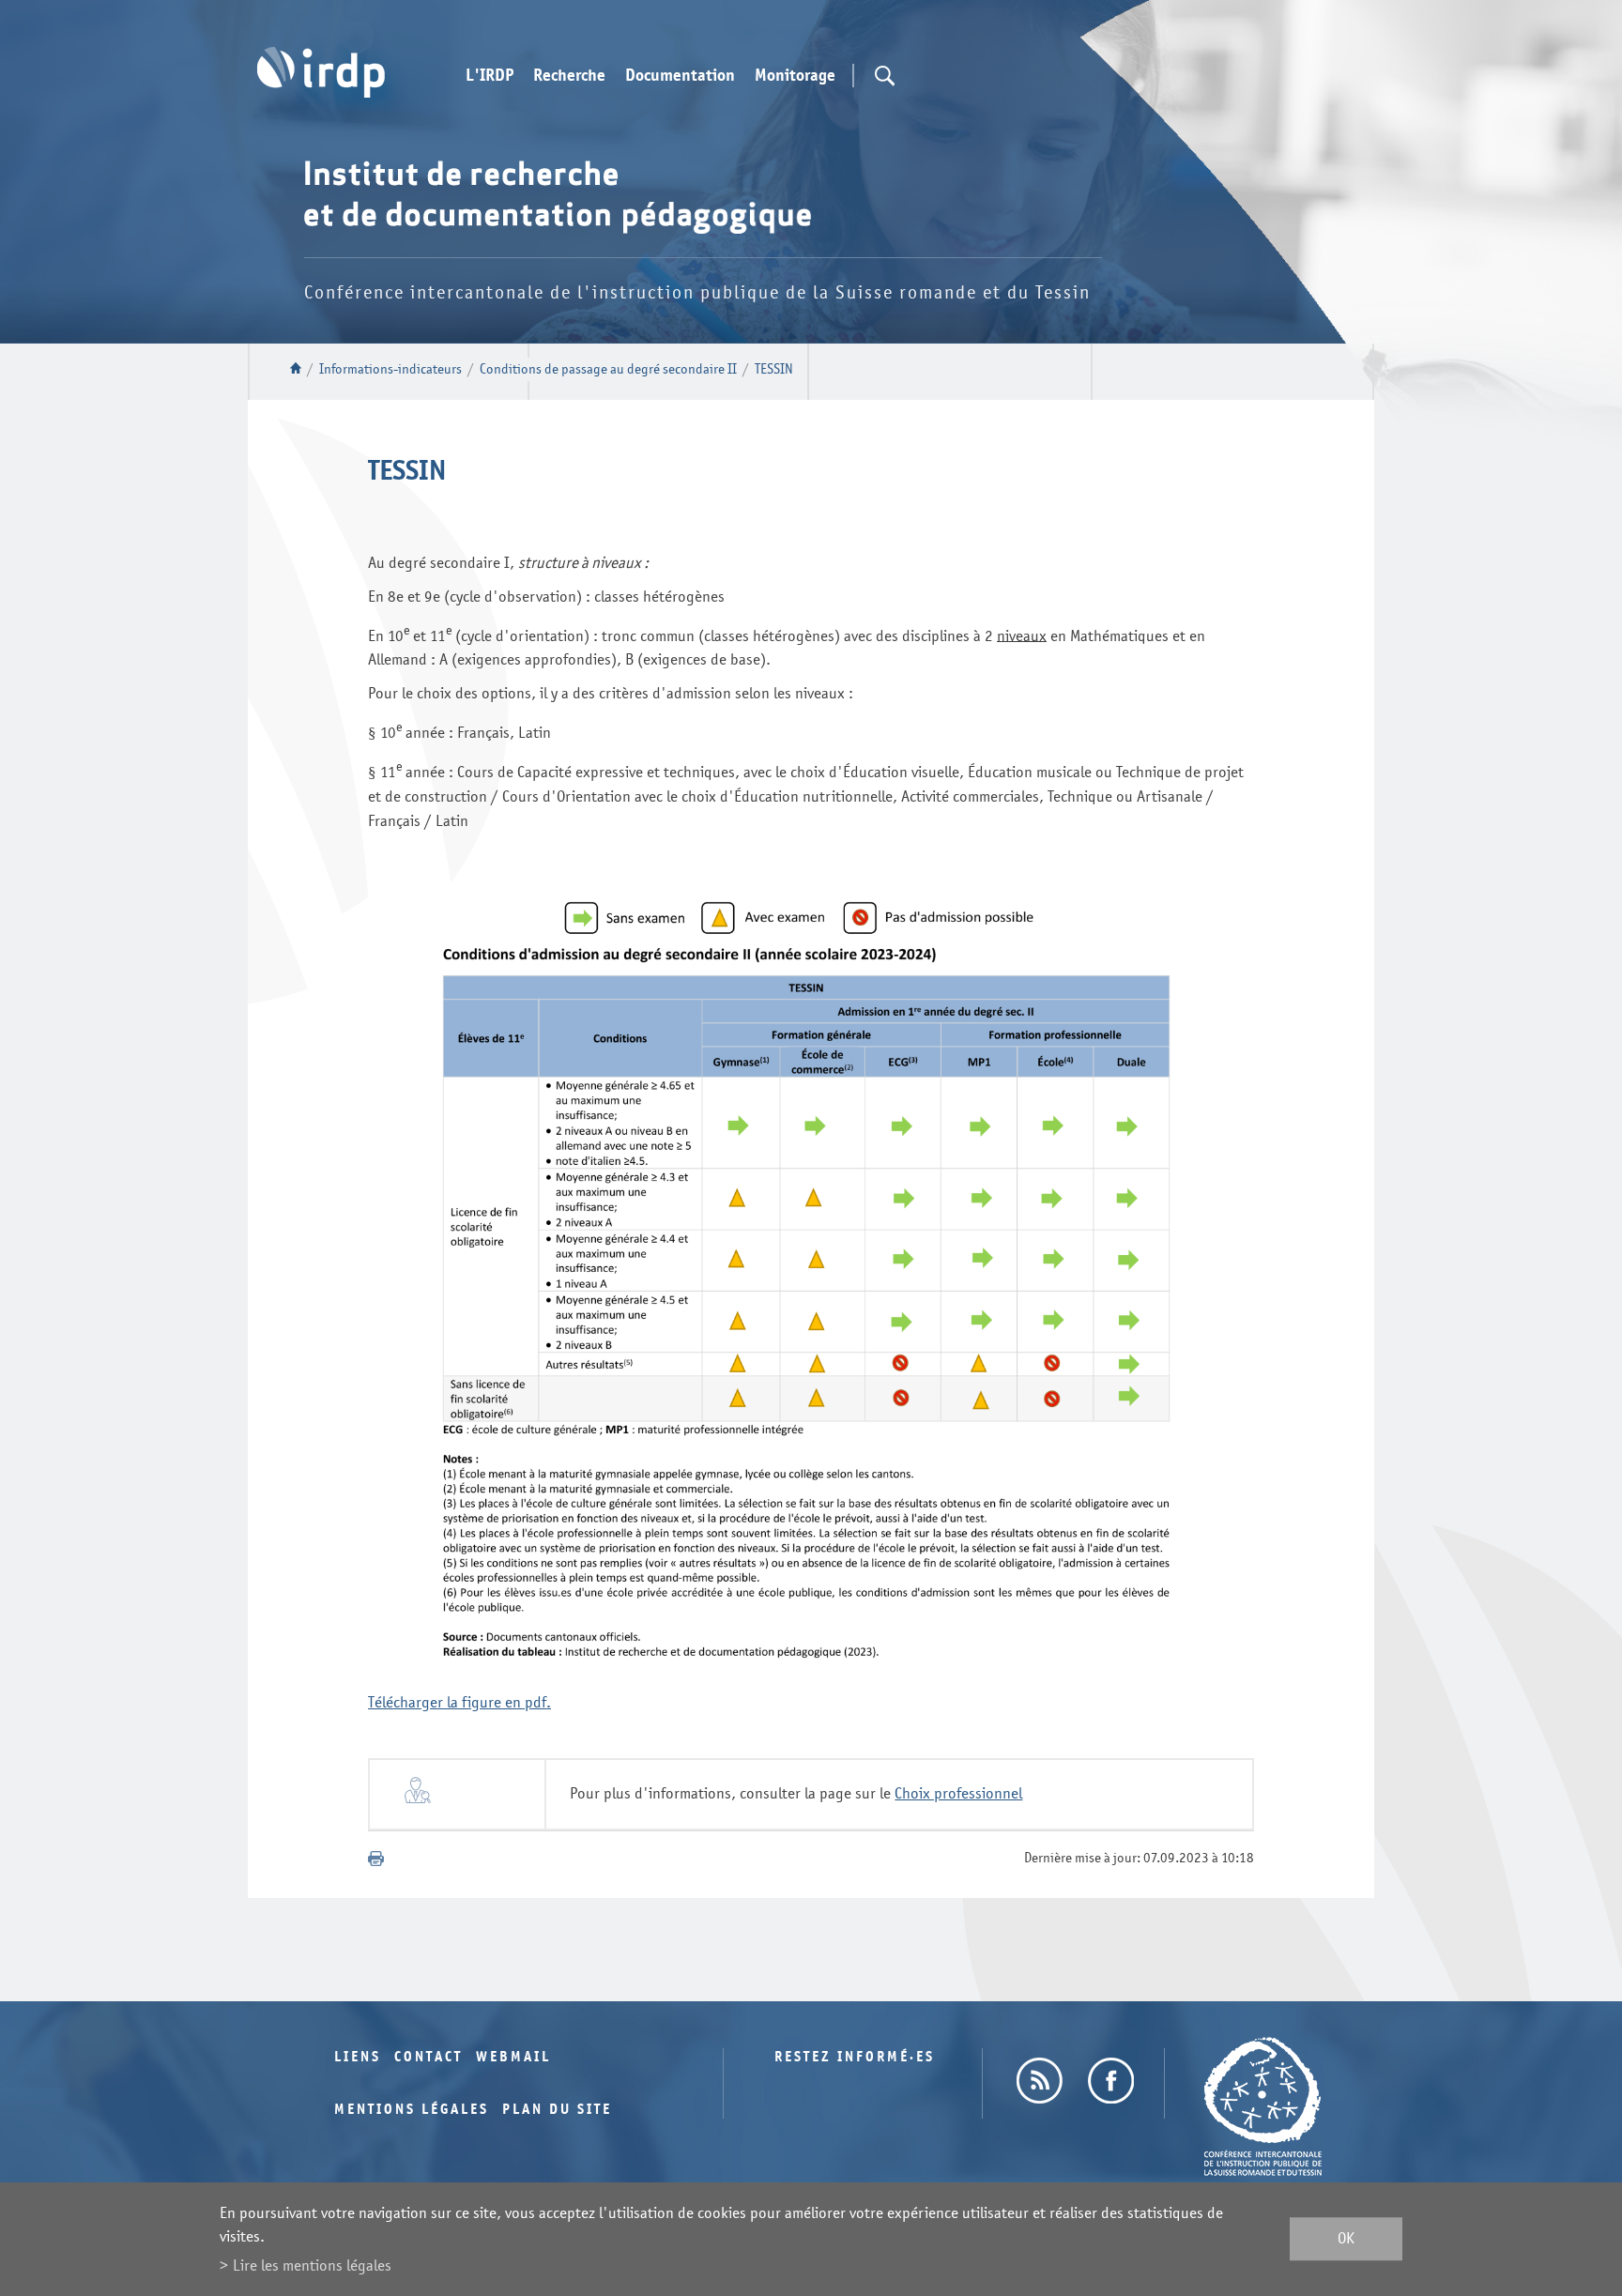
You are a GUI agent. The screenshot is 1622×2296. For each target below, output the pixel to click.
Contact (428, 2057)
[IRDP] (321, 72)
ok (1346, 2239)
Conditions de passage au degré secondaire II (608, 369)
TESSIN (774, 369)
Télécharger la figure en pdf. (459, 1702)
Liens (358, 2057)
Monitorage (795, 76)
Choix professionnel (958, 1793)
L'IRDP (490, 76)
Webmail (513, 2057)
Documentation (680, 76)
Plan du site (557, 2110)
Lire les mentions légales (312, 2265)
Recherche (569, 76)
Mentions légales (412, 2110)
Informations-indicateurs (390, 369)
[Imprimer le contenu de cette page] (376, 1859)
